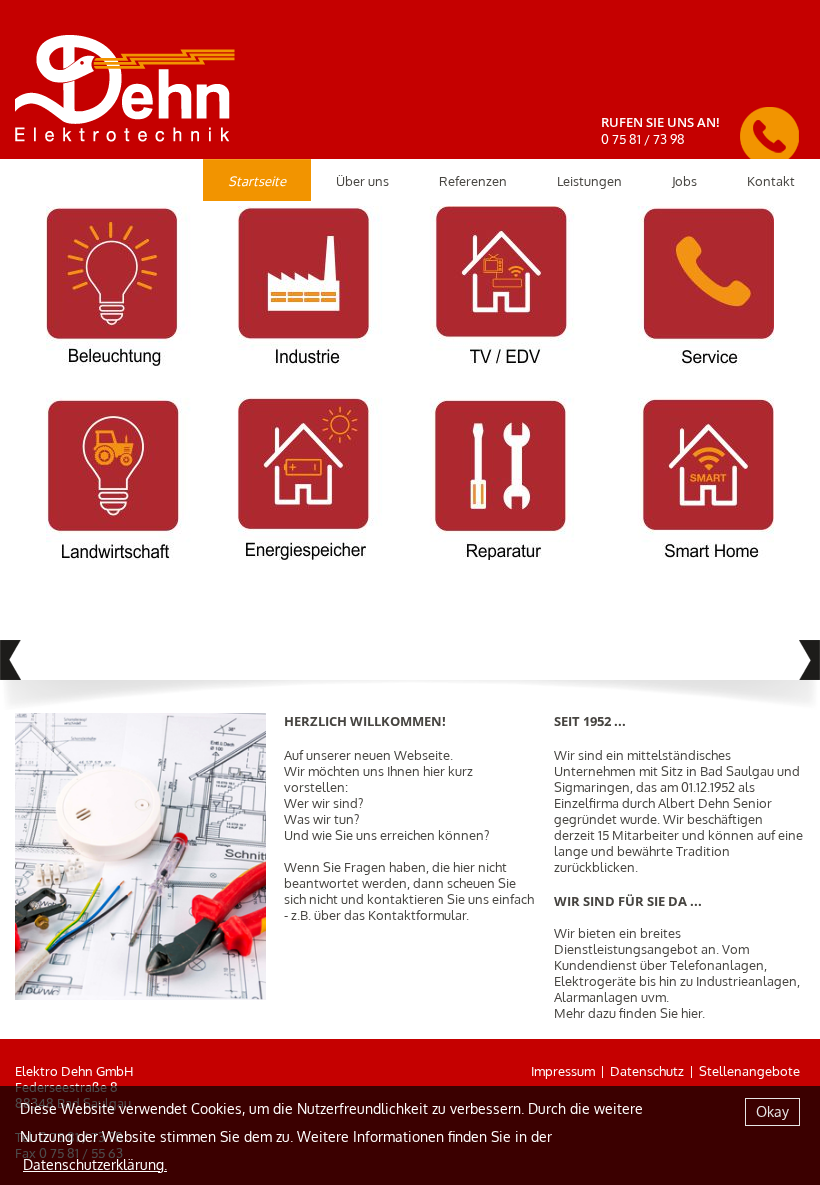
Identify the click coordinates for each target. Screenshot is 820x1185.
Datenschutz (647, 1071)
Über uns (362, 181)
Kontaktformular (417, 915)
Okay (772, 1111)
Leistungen (589, 181)
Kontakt (771, 181)
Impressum (563, 1071)
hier (691, 1013)
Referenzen (473, 181)
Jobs (684, 181)
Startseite (257, 181)
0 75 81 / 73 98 (643, 139)
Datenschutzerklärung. (95, 1164)
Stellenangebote (749, 1071)
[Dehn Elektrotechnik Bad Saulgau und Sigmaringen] (125, 79)
